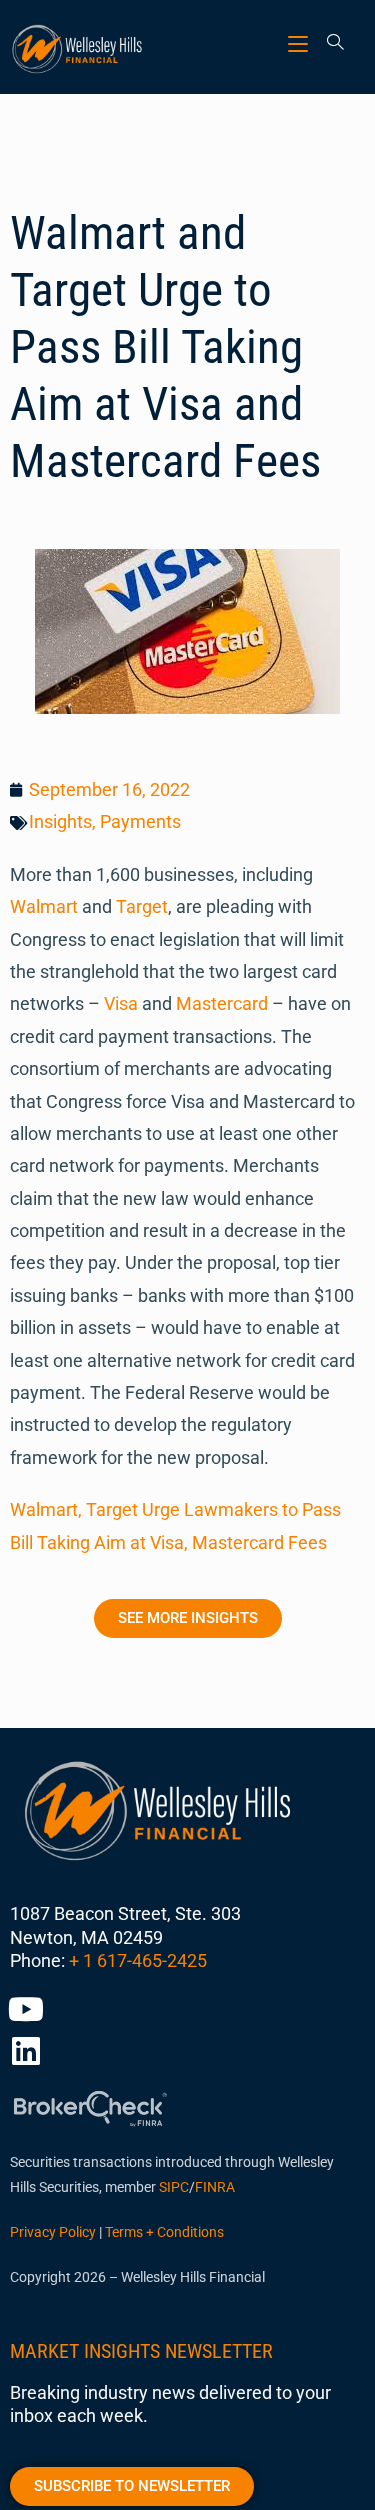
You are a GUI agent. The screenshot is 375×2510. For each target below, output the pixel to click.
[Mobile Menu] (300, 43)
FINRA (215, 2187)
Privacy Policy (53, 2232)
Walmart (44, 906)
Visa (121, 1003)
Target (142, 906)
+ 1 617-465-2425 (138, 1960)
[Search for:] (328, 43)
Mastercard (222, 1003)
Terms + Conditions (164, 2232)
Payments (140, 821)
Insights (60, 821)
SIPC (174, 2187)
